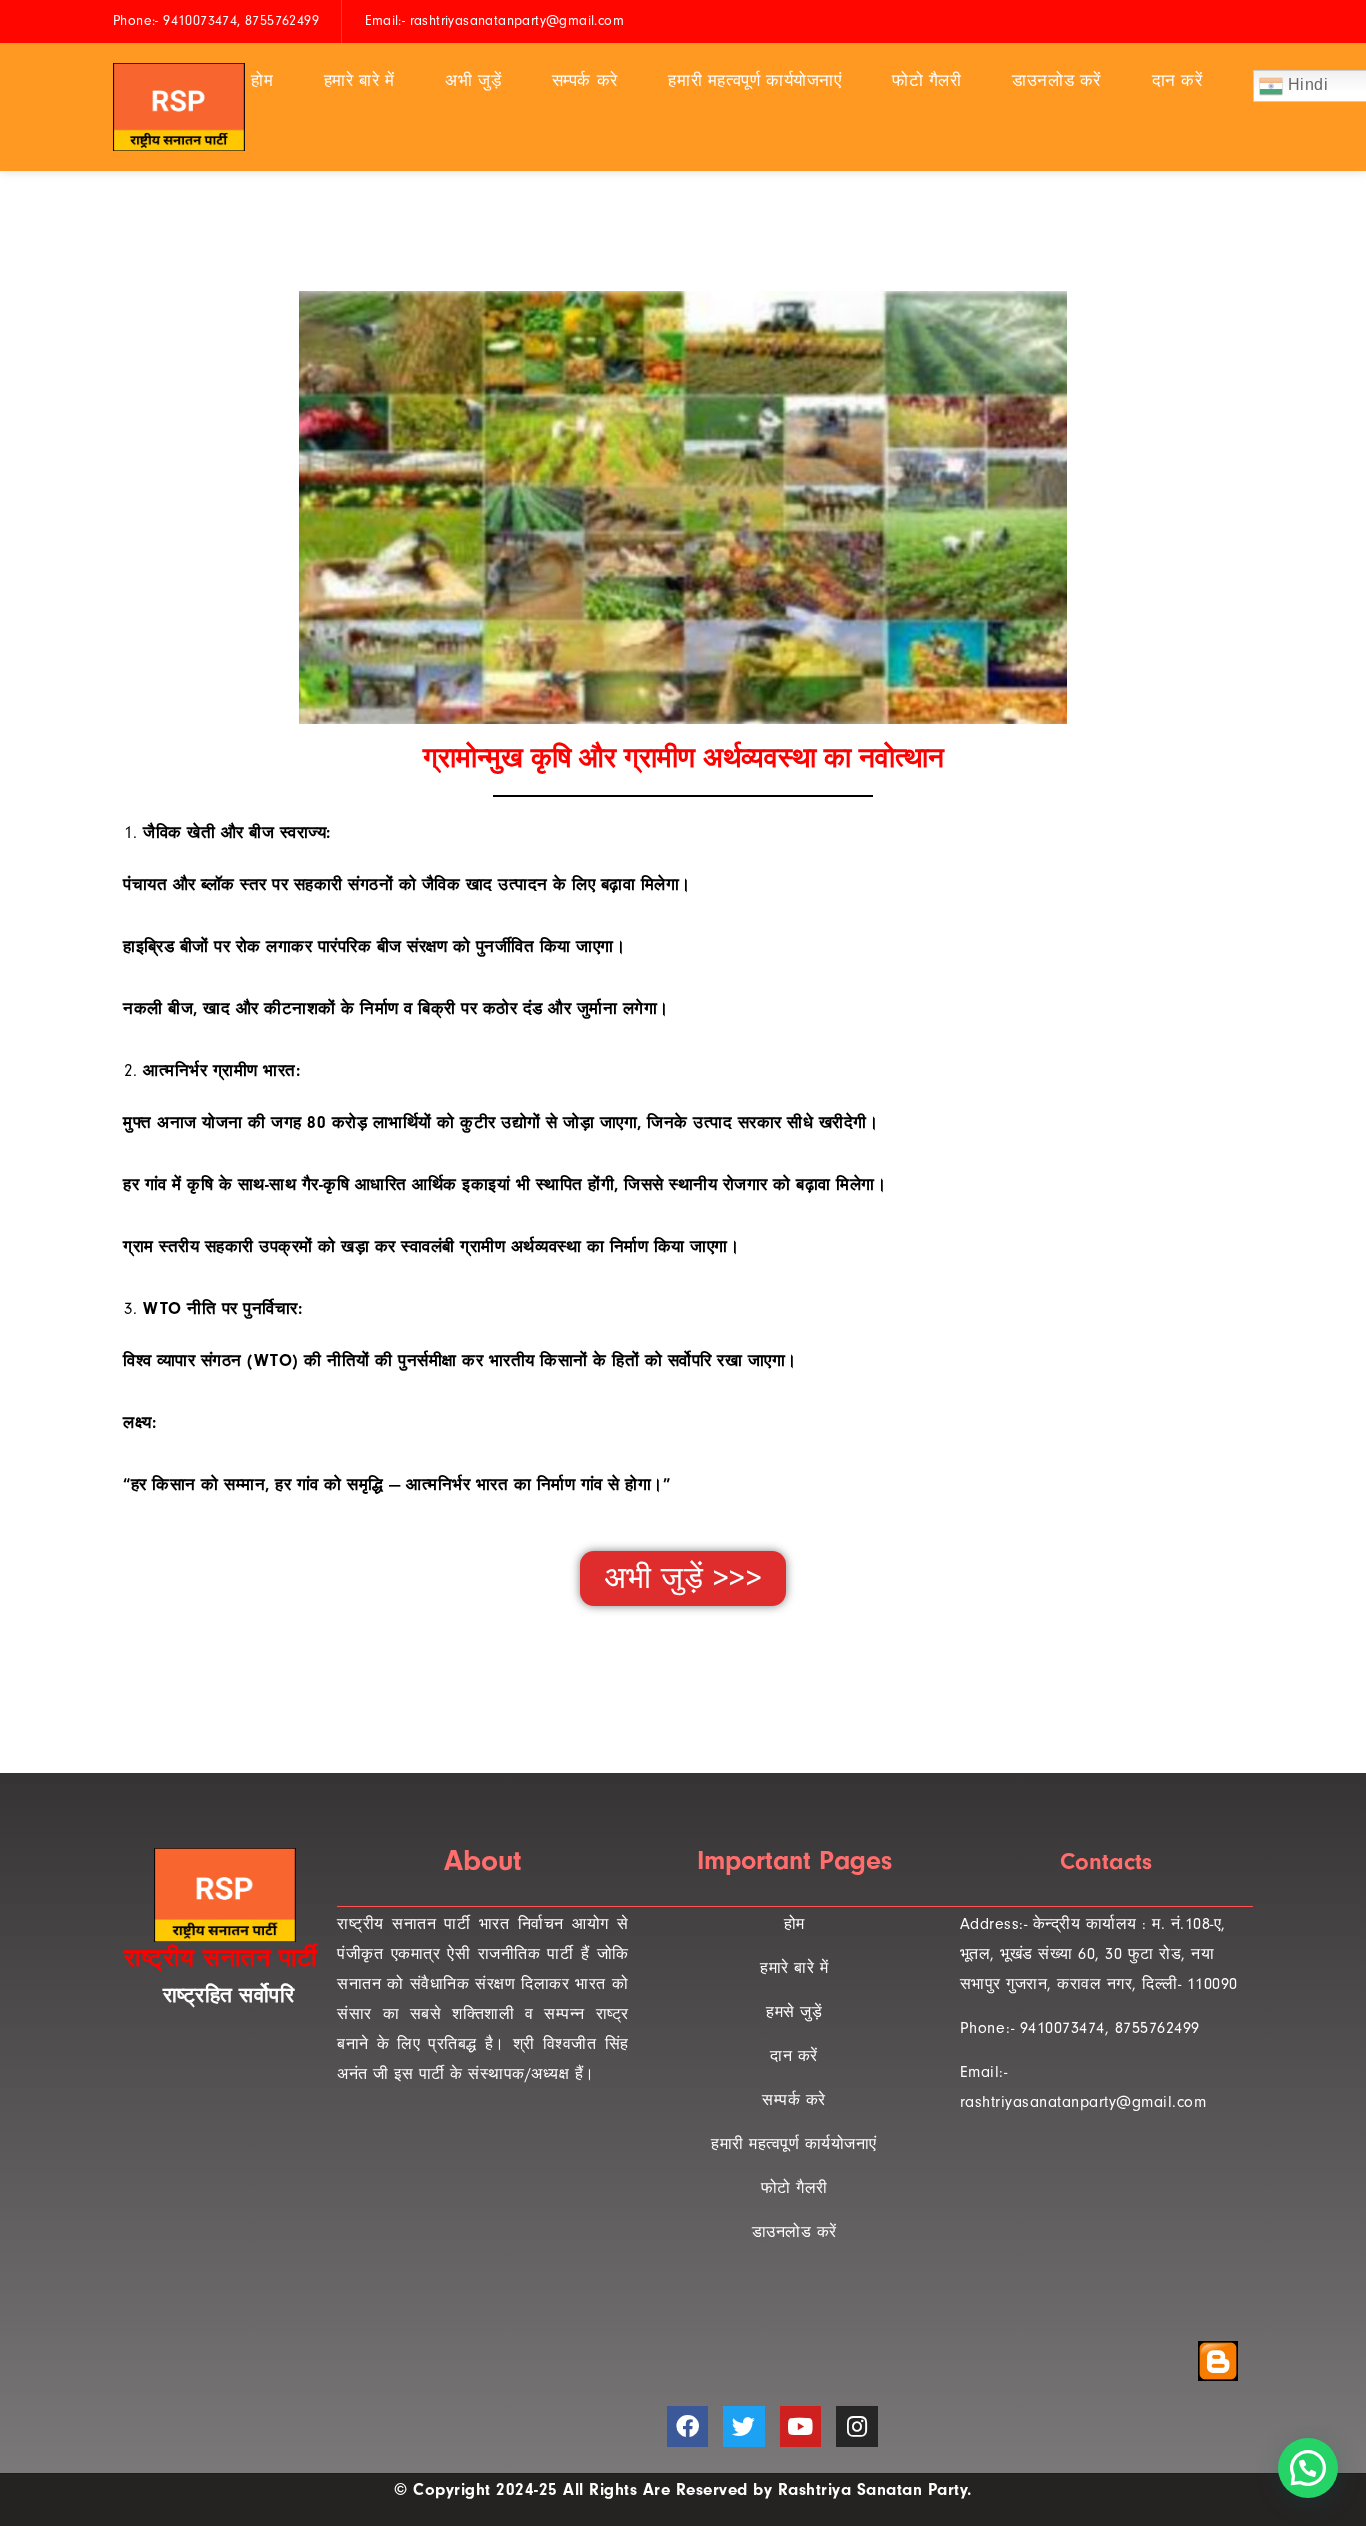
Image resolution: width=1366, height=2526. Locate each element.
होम (262, 80)
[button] (683, 1578)
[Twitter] (743, 2426)
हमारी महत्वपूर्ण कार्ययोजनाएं (754, 80)
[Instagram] (856, 2426)
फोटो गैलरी (927, 80)
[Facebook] (687, 2426)
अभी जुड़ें (473, 80)
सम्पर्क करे (585, 80)
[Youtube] (800, 2426)
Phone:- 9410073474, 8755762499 (1080, 2028)
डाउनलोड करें (1056, 80)
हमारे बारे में (359, 80)
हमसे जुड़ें (794, 2012)
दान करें (1177, 80)
